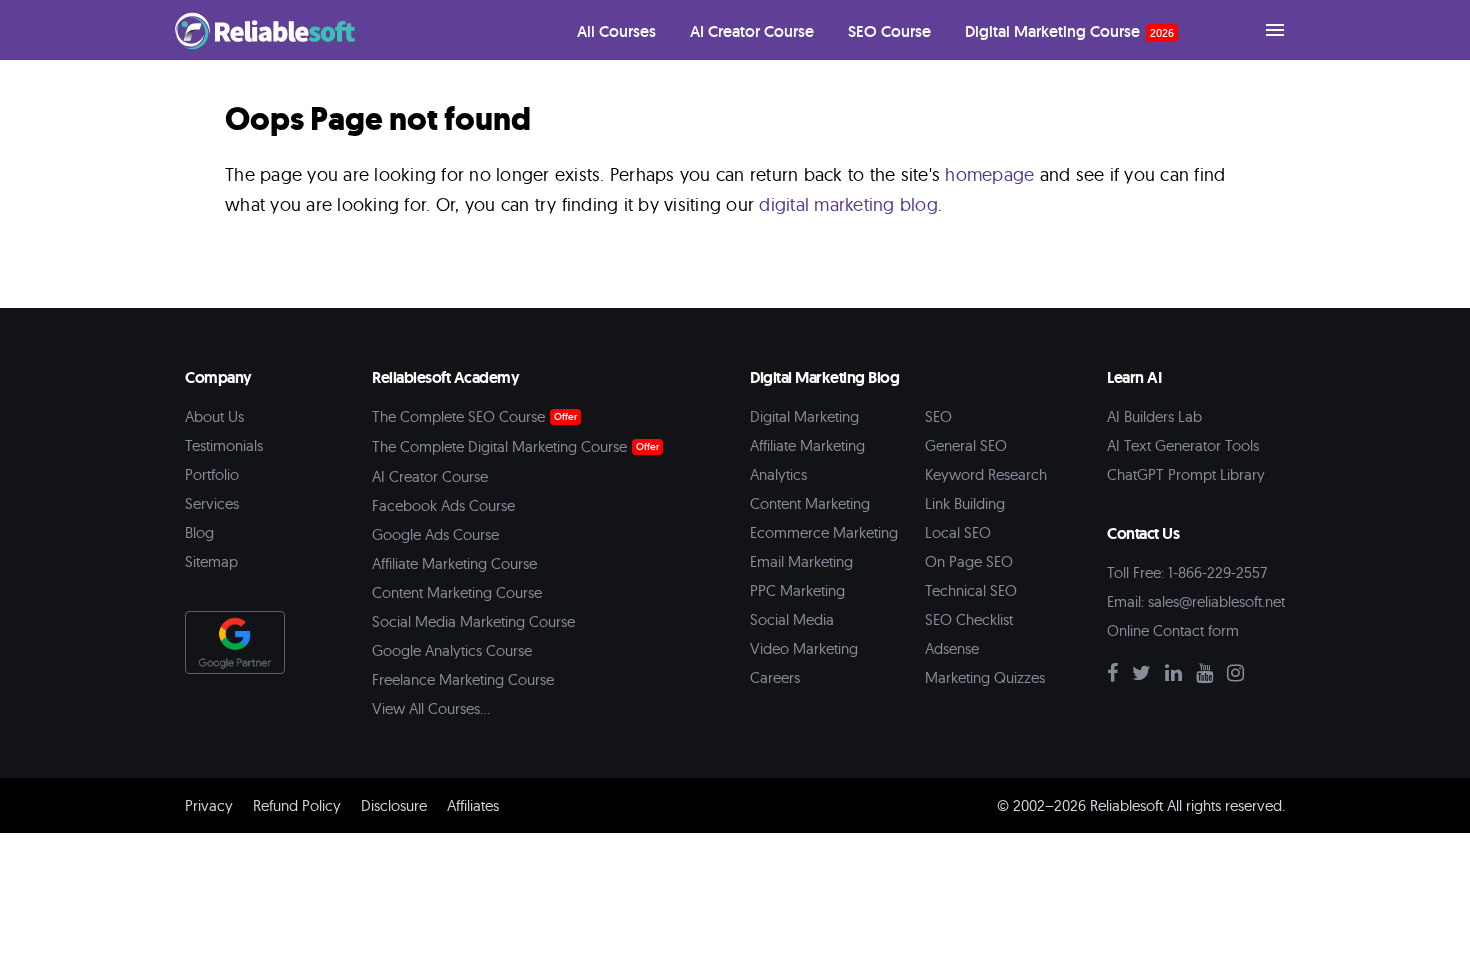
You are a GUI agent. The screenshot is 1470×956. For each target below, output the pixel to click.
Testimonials (224, 445)
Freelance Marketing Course (463, 679)
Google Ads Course (435, 534)
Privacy (209, 805)
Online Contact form (1173, 630)
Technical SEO (971, 590)
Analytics (778, 474)
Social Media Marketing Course (473, 621)
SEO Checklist (969, 619)
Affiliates (473, 805)
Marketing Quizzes (985, 677)
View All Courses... (431, 708)
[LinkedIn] (1178, 674)
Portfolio (212, 474)
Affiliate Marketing (807, 445)
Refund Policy (297, 805)
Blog (199, 532)
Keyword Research (986, 474)
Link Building (965, 503)
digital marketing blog (848, 204)
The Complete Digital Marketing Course (499, 446)
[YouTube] (1209, 674)
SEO (938, 416)
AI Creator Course (430, 476)
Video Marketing (804, 648)
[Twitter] (1146, 674)
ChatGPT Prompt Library (1186, 474)
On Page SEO (969, 561)
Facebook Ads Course (443, 505)
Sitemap (211, 561)
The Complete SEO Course (458, 416)
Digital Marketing (804, 416)
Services (212, 503)
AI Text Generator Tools (1183, 445)
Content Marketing (810, 503)
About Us (214, 416)
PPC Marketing (797, 590)
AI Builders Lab (1154, 416)
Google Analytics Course (452, 650)
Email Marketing (801, 561)
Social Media (792, 619)
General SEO (966, 445)
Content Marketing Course (457, 592)
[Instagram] (1240, 674)
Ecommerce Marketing (824, 532)
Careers (775, 677)
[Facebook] (1117, 674)
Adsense (952, 648)
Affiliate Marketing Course (454, 563)
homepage (989, 174)
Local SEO (958, 532)
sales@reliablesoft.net (1216, 601)
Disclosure (394, 805)
